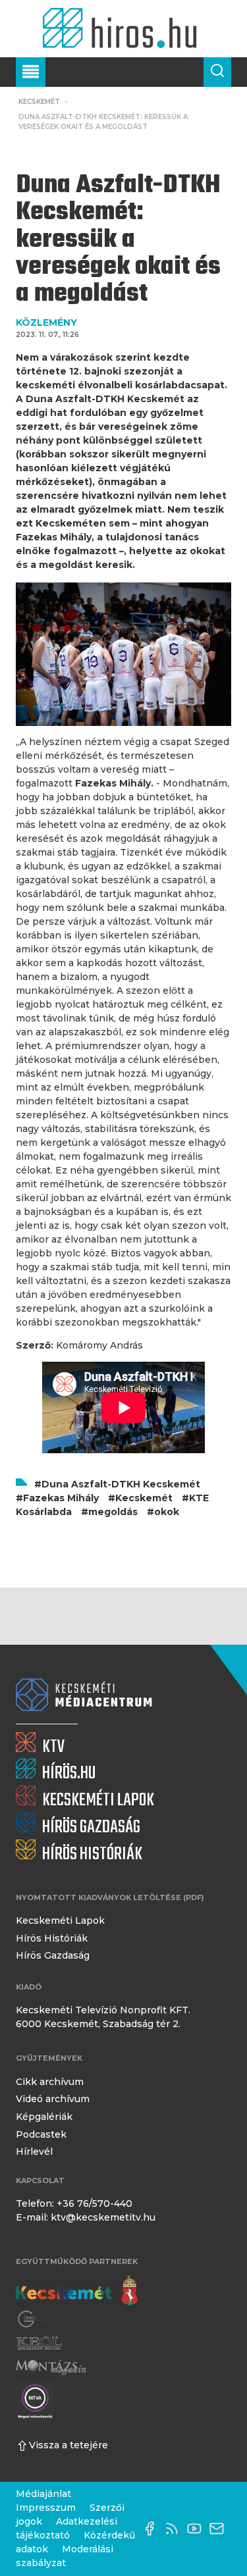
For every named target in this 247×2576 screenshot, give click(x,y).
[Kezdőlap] (123, 29)
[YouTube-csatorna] (198, 2529)
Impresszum (46, 2508)
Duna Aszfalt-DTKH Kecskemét (121, 1484)
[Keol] (39, 2343)
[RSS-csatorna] (175, 2529)
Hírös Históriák (52, 1938)
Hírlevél (34, 2151)
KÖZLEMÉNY (46, 322)
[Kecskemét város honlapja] (77, 2291)
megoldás (113, 1512)
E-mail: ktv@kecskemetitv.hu (86, 2217)
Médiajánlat (43, 2494)
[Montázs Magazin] (51, 2367)
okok (167, 1512)
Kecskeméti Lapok (60, 1920)
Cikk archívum (50, 2082)
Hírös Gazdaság (53, 1955)
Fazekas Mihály (61, 1498)
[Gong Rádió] (34, 2319)
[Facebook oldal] (153, 2529)
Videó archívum (53, 2099)
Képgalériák (44, 2117)
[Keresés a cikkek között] (217, 72)
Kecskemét (39, 102)
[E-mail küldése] (220, 2529)
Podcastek (41, 2134)
